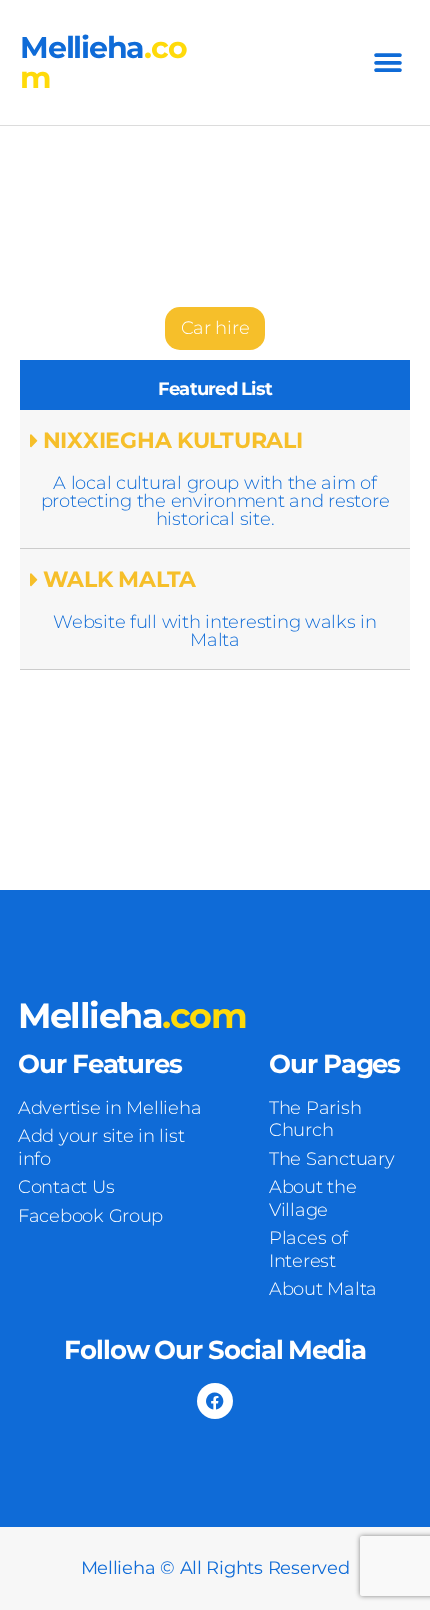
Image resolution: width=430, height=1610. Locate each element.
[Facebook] (215, 1401)
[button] (387, 62)
